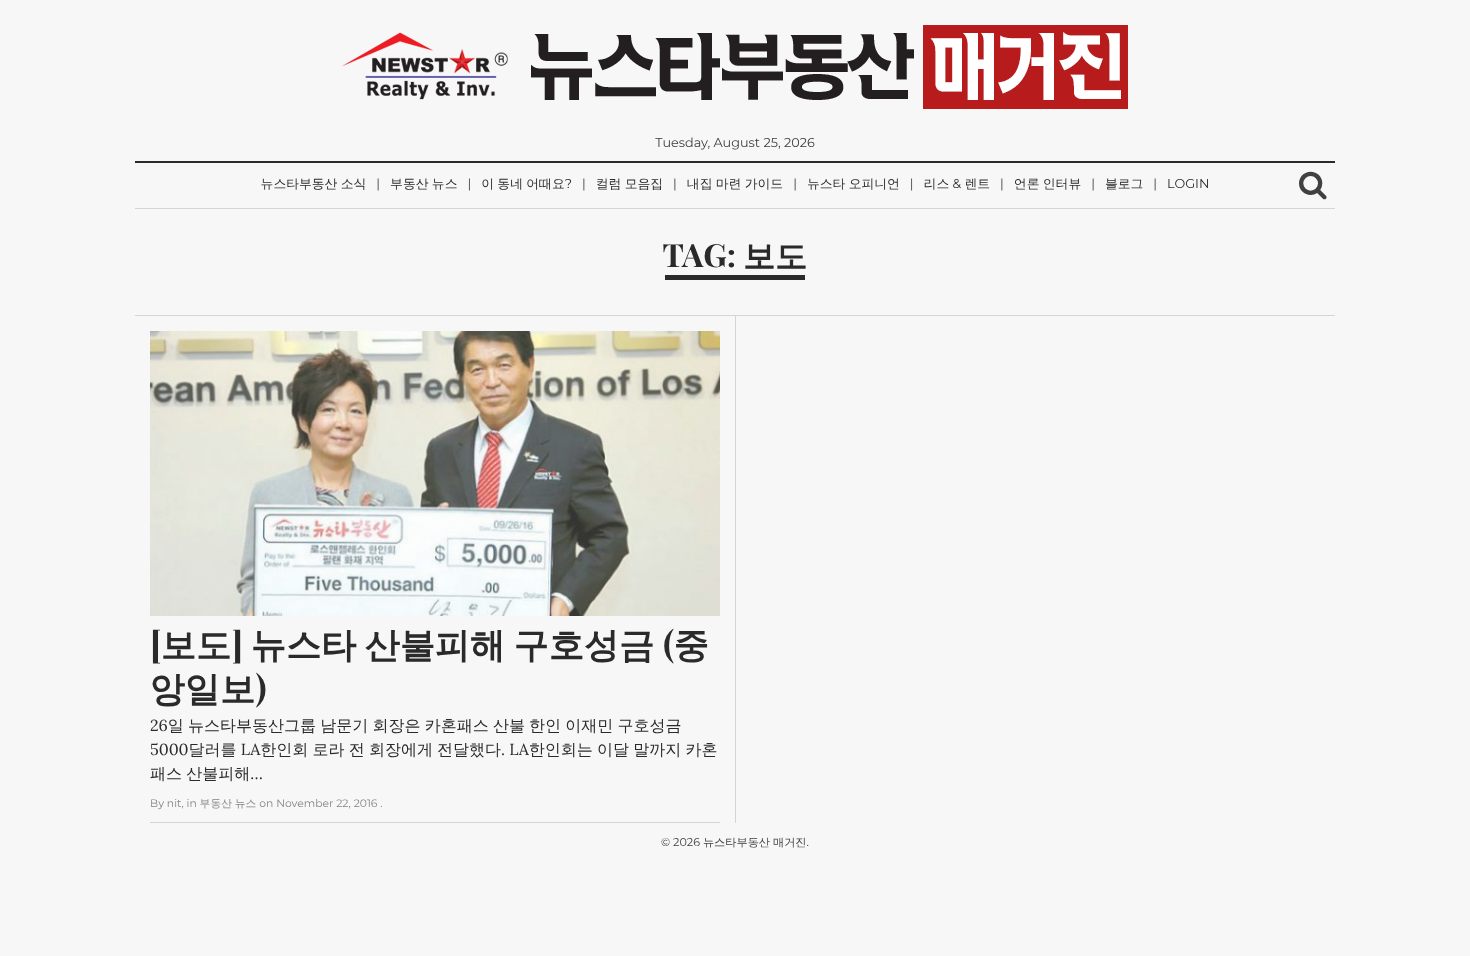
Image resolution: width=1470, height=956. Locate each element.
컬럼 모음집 (629, 184)
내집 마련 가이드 (735, 184)
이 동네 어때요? (526, 184)
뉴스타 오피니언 (853, 184)
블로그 (1124, 184)
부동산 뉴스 (423, 184)
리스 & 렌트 (957, 184)
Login (1188, 184)
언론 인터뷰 (1047, 184)
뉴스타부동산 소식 (314, 184)
